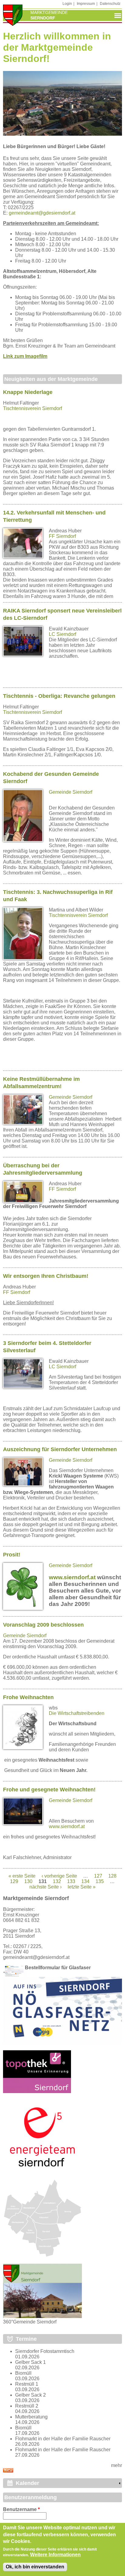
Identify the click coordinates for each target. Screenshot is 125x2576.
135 (100, 1881)
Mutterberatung (31, 2417)
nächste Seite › (46, 1887)
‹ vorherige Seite (59, 1876)
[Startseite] (13, 16)
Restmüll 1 (27, 2384)
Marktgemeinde (49, 12)
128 (112, 1876)
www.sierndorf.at (72, 1577)
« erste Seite (22, 1876)
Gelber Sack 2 (30, 2395)
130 (28, 1881)
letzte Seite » (82, 1887)
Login (67, 4)
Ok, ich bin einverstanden (35, 2567)
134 (85, 1881)
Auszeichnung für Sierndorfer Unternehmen (60, 1449)
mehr (117, 2465)
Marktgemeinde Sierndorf (36, 1898)
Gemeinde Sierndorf (71, 792)
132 (57, 1881)
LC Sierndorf (62, 634)
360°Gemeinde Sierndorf (30, 2322)
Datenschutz (110, 4)
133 (71, 1881)
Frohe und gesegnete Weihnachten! (49, 1790)
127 (98, 1876)
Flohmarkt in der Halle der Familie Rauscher (63, 2439)
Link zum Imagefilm (25, 356)
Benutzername (21, 2509)
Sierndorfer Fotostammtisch (45, 2351)
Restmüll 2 (27, 2406)
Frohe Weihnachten (28, 1697)
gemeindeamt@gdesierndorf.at (42, 213)
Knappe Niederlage (28, 392)
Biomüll (23, 2373)
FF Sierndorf (62, 536)
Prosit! (12, 1555)
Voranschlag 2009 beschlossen (43, 1625)
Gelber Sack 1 (30, 2362)
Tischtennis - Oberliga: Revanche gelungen (59, 696)
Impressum (86, 4)
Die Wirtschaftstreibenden (77, 1713)
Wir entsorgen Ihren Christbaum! (46, 1276)
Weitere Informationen (55, 2555)
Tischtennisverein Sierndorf (32, 408)
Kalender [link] (27, 2483)
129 (14, 1881)
